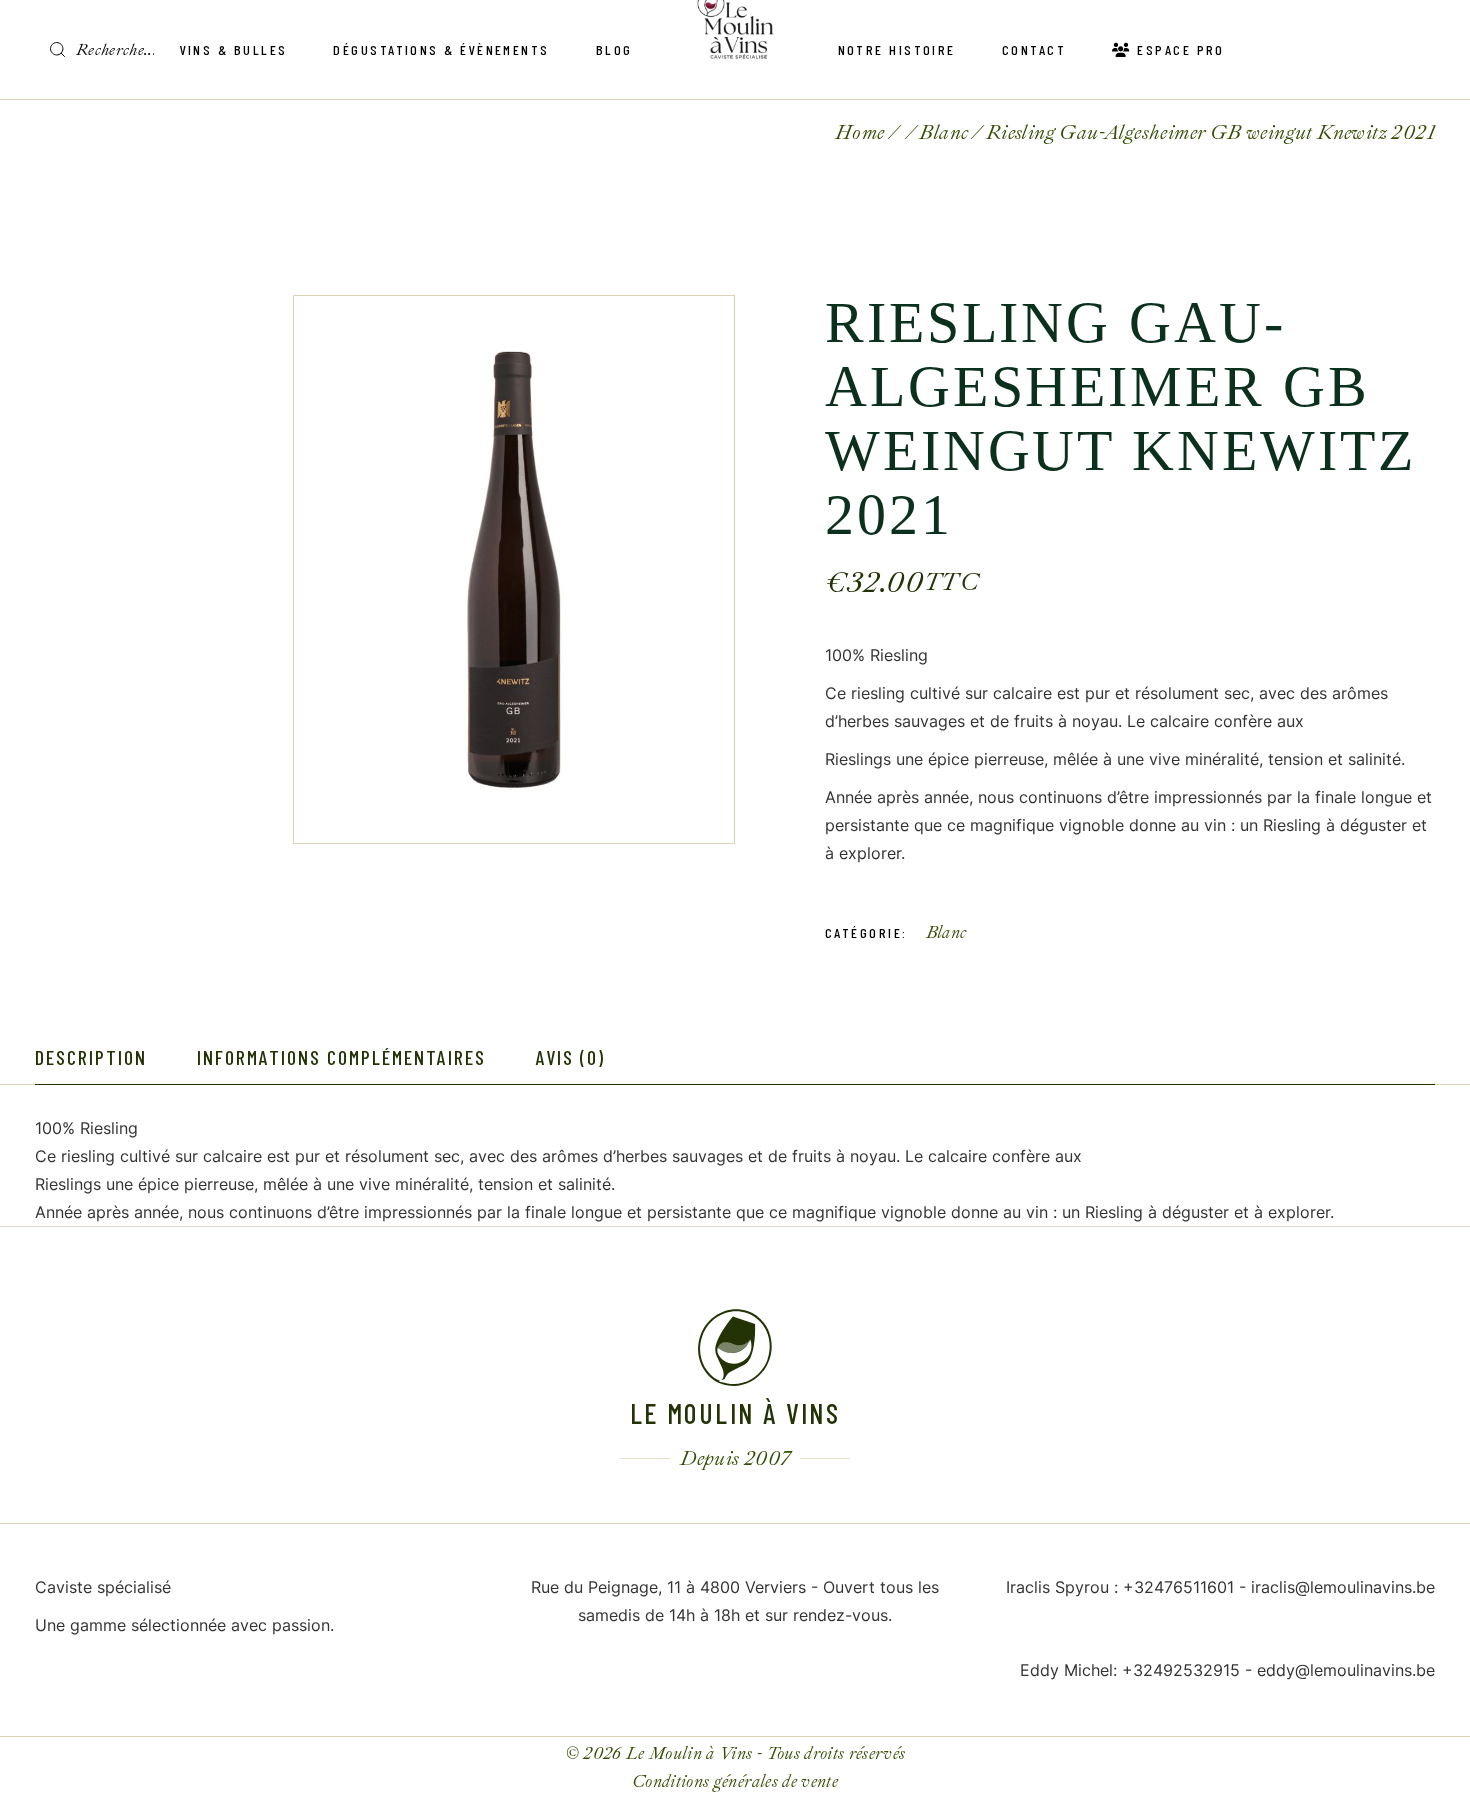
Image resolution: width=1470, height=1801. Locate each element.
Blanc (946, 932)
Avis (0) (570, 1057)
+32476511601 (1178, 1587)
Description (91, 1057)
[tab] (91, 1057)
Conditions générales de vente (735, 1781)
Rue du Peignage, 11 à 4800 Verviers (668, 1587)
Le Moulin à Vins (689, 1753)
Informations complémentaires (341, 1057)
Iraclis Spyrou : (1064, 1587)
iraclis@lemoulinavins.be (1343, 1587)
